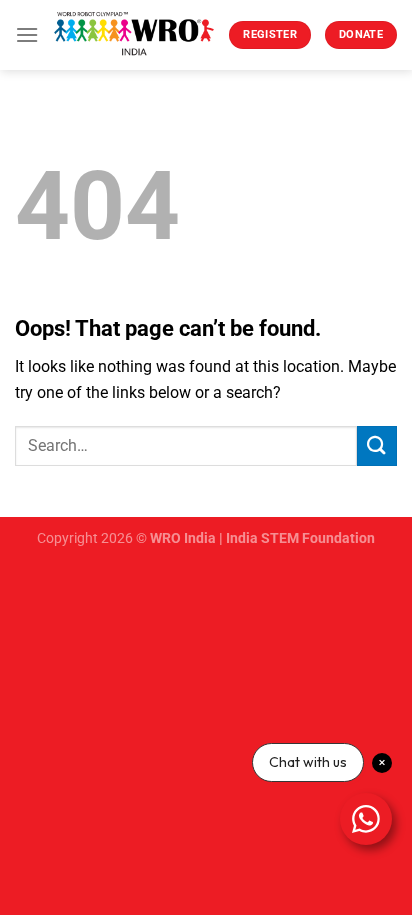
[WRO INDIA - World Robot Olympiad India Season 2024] (134, 35)
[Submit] (377, 445)
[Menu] (27, 34)
